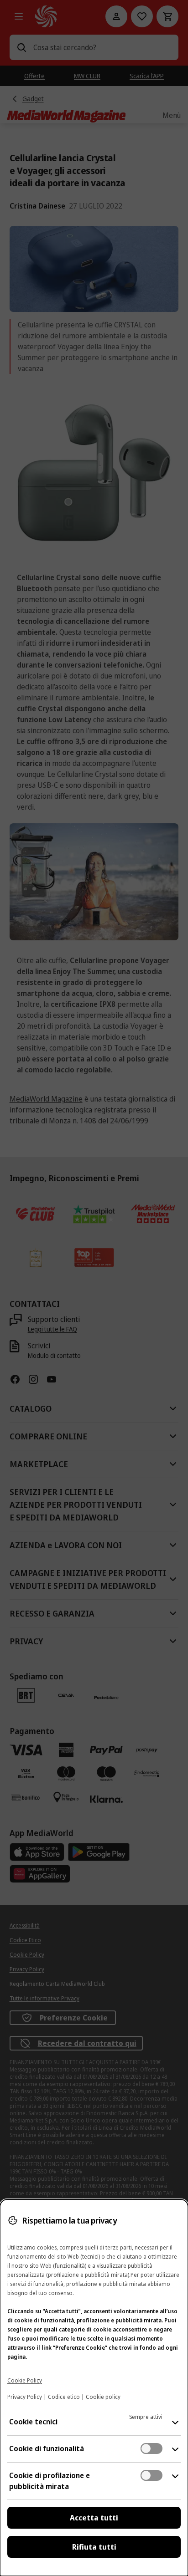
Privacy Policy (25, 2397)
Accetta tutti (94, 2518)
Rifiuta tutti (94, 2547)
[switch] (151, 2448)
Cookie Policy (25, 2380)
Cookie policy (103, 2397)
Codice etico (64, 2397)
